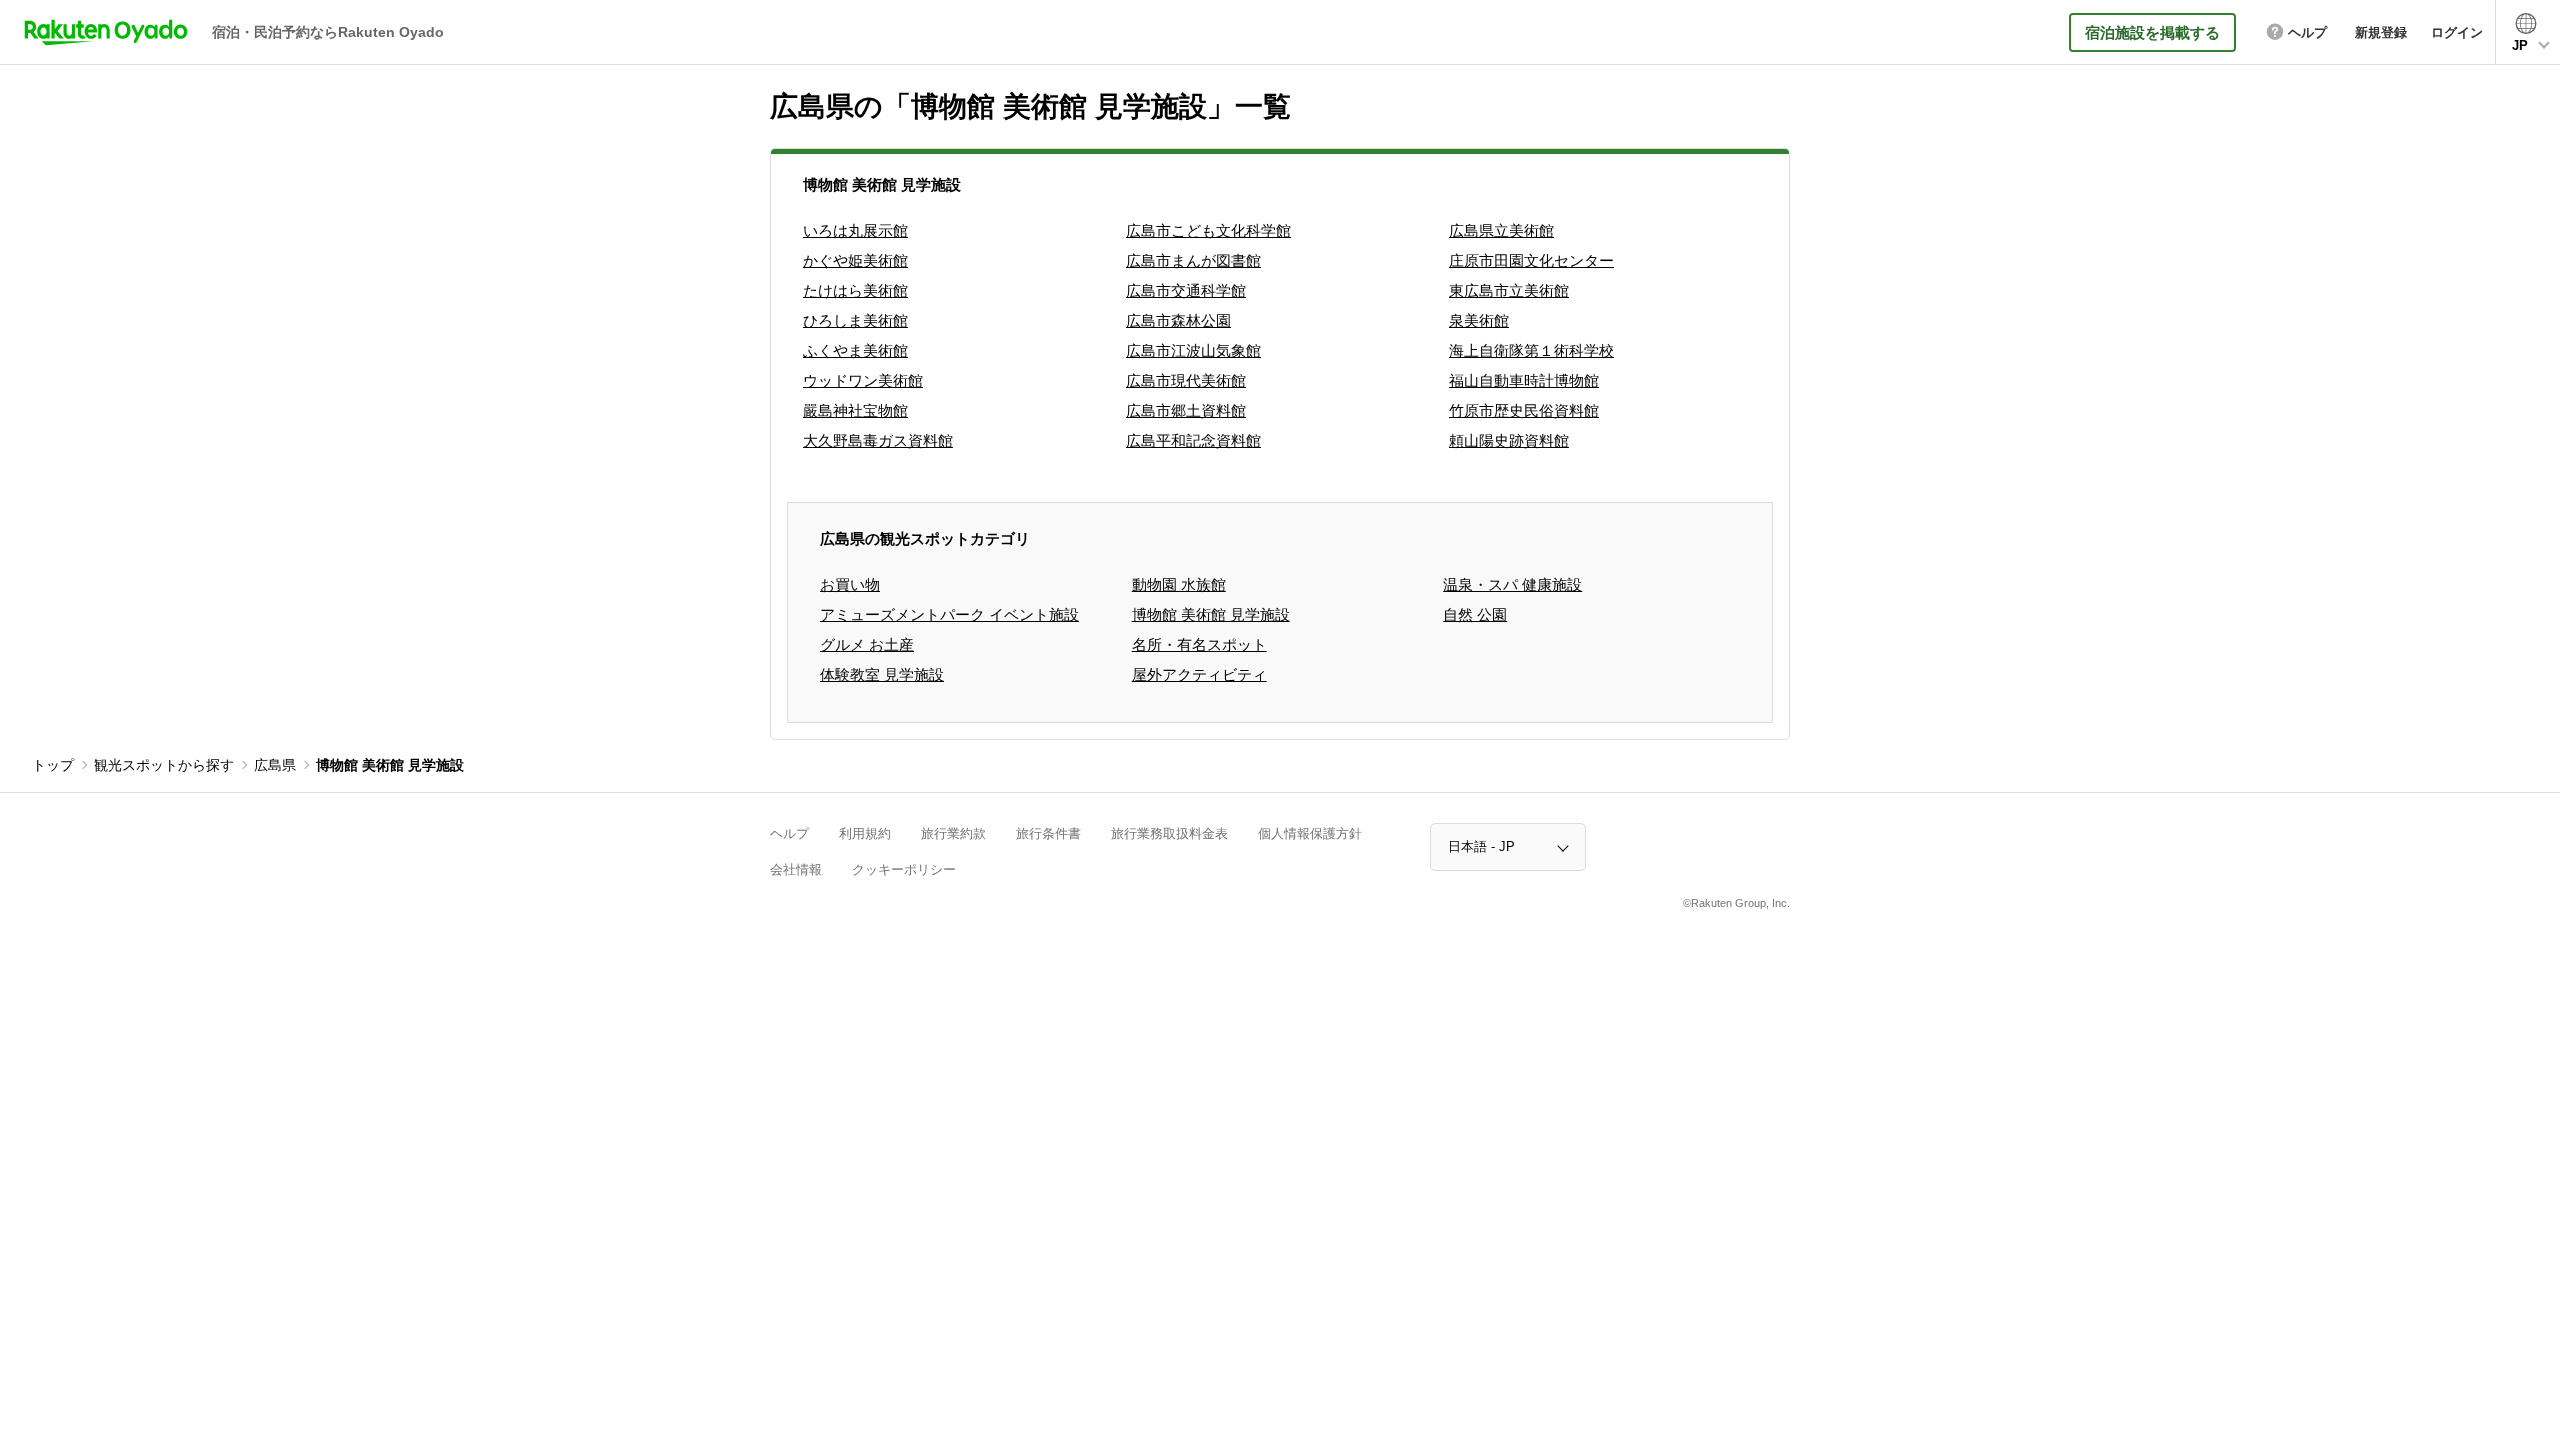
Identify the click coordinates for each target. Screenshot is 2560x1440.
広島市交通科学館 (1186, 290)
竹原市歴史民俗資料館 (1524, 410)
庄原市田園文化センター (1531, 260)
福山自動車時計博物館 (1524, 380)
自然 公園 (1475, 614)
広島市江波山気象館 (1193, 350)
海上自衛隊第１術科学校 (1531, 350)
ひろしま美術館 (855, 320)
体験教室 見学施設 (882, 674)
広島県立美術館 (1501, 230)
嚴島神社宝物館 (855, 410)
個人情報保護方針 (1310, 833)
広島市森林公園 (1178, 320)
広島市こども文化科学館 (1208, 230)
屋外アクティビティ (1199, 674)
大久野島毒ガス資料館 (878, 440)
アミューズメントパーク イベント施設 (949, 614)
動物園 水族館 (1179, 584)
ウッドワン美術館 (863, 380)
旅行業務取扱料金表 (1169, 833)
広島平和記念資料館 (1193, 440)
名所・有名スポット (1199, 644)
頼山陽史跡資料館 (1509, 440)
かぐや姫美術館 (855, 260)
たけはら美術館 (855, 290)
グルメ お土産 (867, 644)
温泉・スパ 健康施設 (1512, 584)
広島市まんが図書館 (1193, 260)
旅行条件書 (1048, 833)
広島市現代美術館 (1186, 380)
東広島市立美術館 (1509, 290)
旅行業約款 (953, 833)
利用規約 (865, 833)
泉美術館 (1479, 320)
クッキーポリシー (904, 869)
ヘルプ (789, 833)
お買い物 (850, 584)
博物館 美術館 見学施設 (1211, 614)
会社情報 (796, 869)
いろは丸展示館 (855, 230)
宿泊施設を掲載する (2152, 32)
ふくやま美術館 (855, 350)
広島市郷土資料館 (1186, 410)
